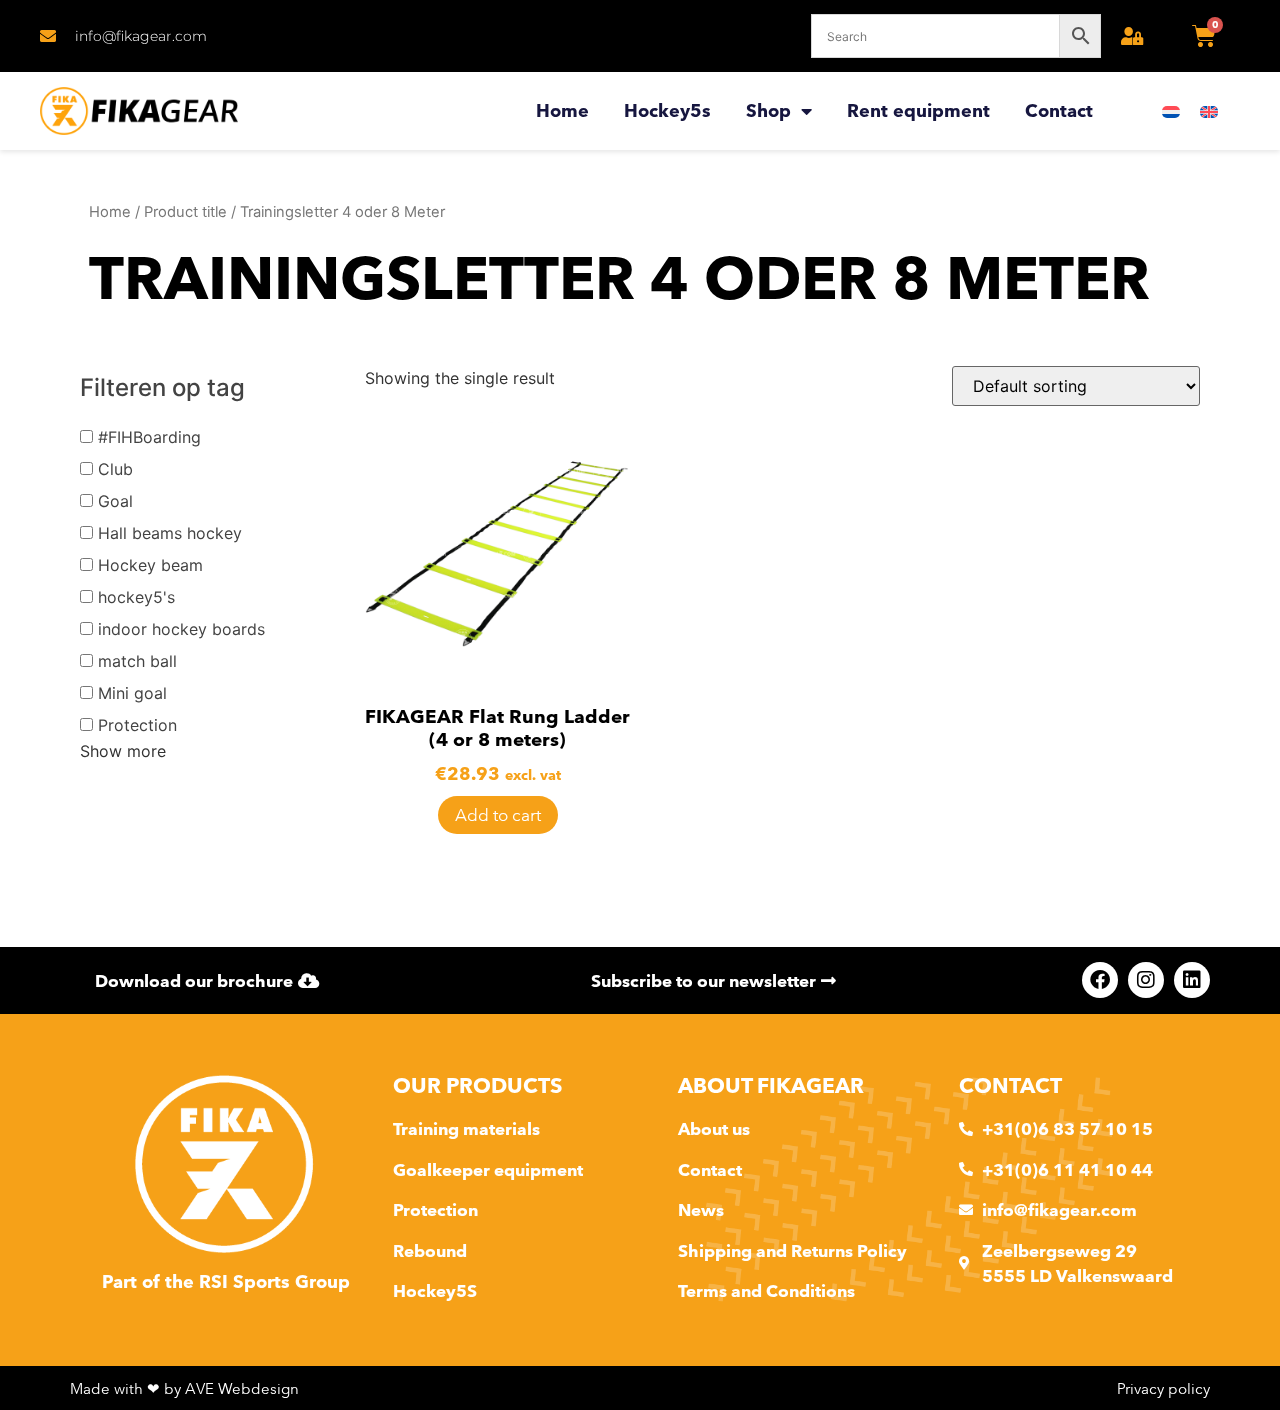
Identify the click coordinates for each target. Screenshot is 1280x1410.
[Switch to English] (1209, 111)
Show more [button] (123, 751)
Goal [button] (115, 501)
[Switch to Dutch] (1171, 111)
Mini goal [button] (132, 693)
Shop (768, 110)
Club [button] (115, 469)
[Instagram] (1146, 980)
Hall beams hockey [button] (170, 533)
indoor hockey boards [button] (181, 629)
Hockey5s (667, 110)
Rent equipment (918, 110)
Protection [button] (137, 725)
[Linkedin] (1192, 980)
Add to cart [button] (498, 814)
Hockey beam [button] (150, 565)
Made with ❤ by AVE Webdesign (184, 1388)
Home (562, 110)
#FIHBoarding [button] (149, 437)
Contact (1059, 110)
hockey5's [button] (136, 597)
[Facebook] (1100, 980)
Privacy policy (1163, 1388)
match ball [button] (137, 661)
